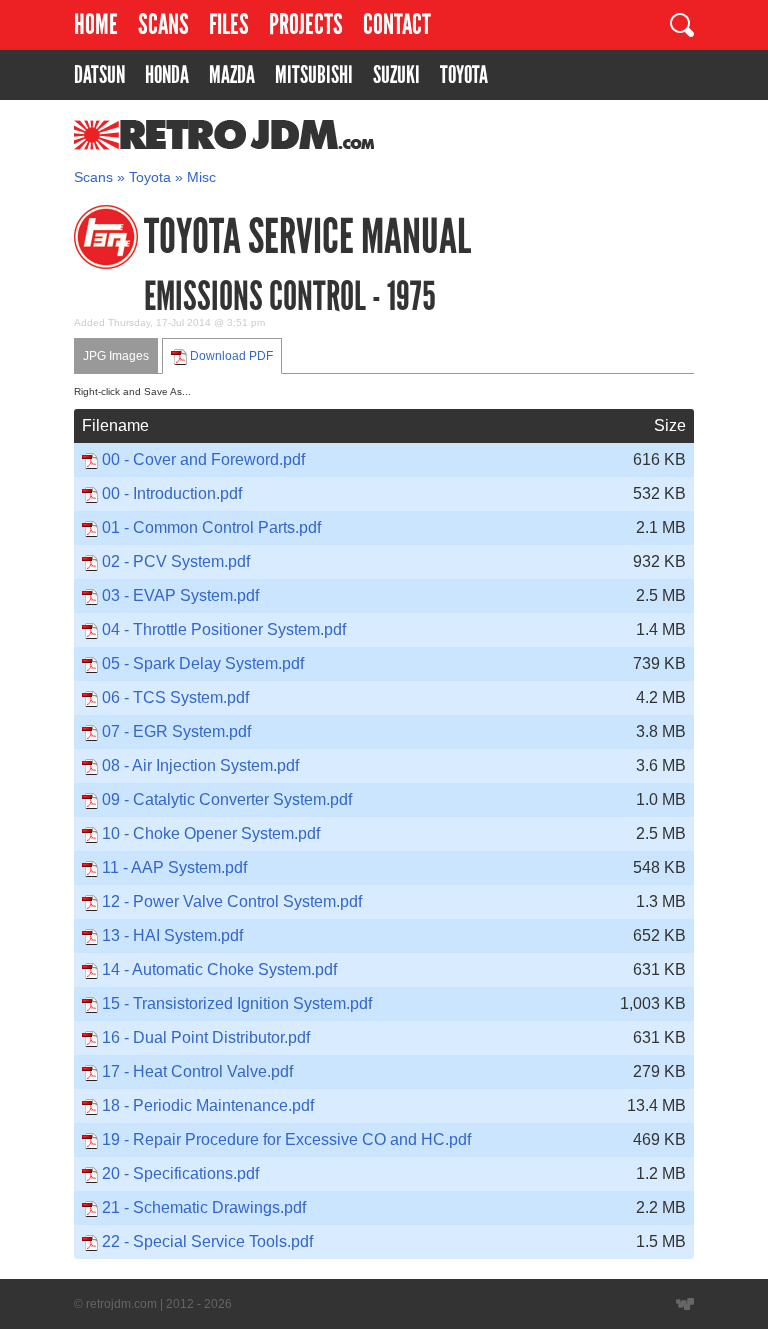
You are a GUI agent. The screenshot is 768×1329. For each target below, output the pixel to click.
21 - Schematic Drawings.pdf (204, 1207)
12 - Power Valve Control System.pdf (232, 901)
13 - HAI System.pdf (172, 935)
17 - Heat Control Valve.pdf (197, 1071)
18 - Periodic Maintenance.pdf (208, 1105)
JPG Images (116, 356)
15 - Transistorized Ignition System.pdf (237, 1003)
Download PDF (230, 356)
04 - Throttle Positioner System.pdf (224, 629)
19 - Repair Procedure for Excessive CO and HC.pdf (286, 1139)
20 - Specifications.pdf (180, 1173)
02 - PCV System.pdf (176, 561)
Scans (163, 24)
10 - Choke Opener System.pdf (211, 833)
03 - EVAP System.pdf (180, 595)
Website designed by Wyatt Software (685, 1304)
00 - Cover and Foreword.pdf (203, 459)
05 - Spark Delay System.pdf (203, 663)
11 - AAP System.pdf (174, 867)
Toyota (150, 177)
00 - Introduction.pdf (172, 493)
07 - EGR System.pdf (176, 731)
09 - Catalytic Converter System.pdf (227, 799)
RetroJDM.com (172, 135)
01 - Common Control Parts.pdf (211, 527)
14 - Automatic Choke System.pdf (219, 969)
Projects (306, 24)
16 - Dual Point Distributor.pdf (206, 1037)
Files (229, 24)
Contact (397, 24)
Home (96, 24)
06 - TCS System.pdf (175, 697)
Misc (201, 177)
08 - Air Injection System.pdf (200, 765)
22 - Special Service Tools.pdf (207, 1241)
